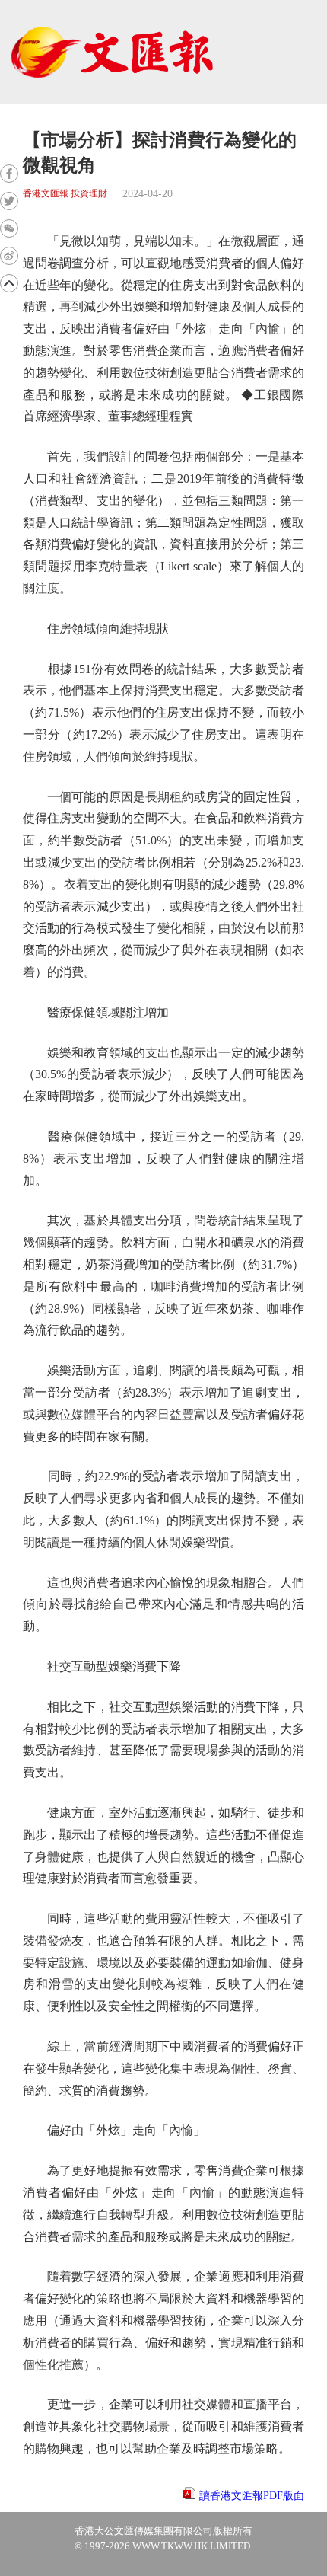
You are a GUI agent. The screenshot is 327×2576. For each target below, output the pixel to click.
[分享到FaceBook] (9, 174)
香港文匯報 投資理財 (65, 194)
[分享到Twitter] (9, 201)
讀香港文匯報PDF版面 (252, 2496)
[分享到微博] (9, 256)
